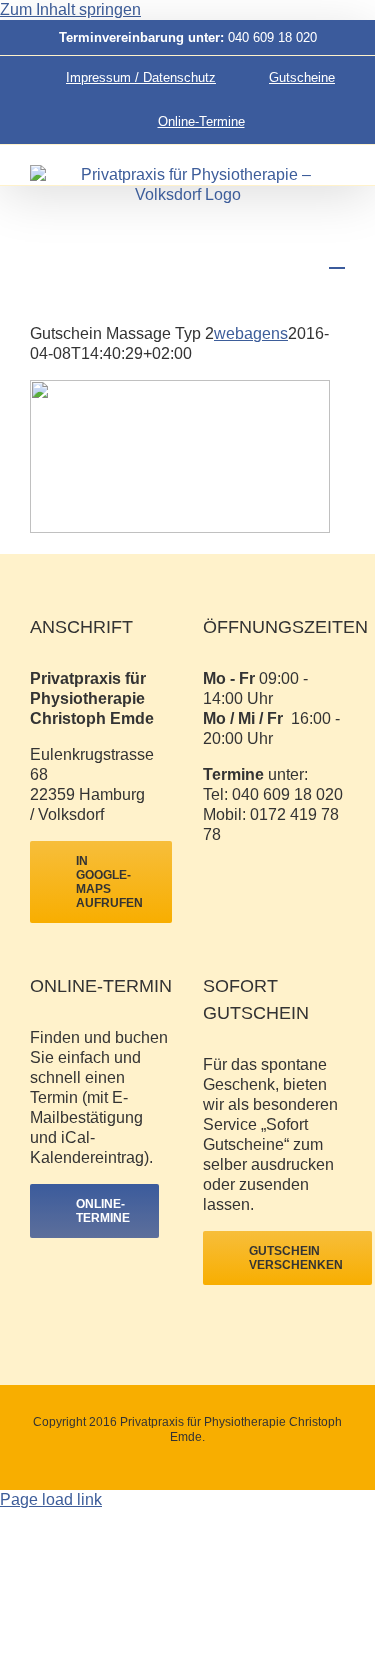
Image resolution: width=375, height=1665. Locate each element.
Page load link (51, 1499)
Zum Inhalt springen (70, 9)
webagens (251, 333)
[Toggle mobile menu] (337, 258)
